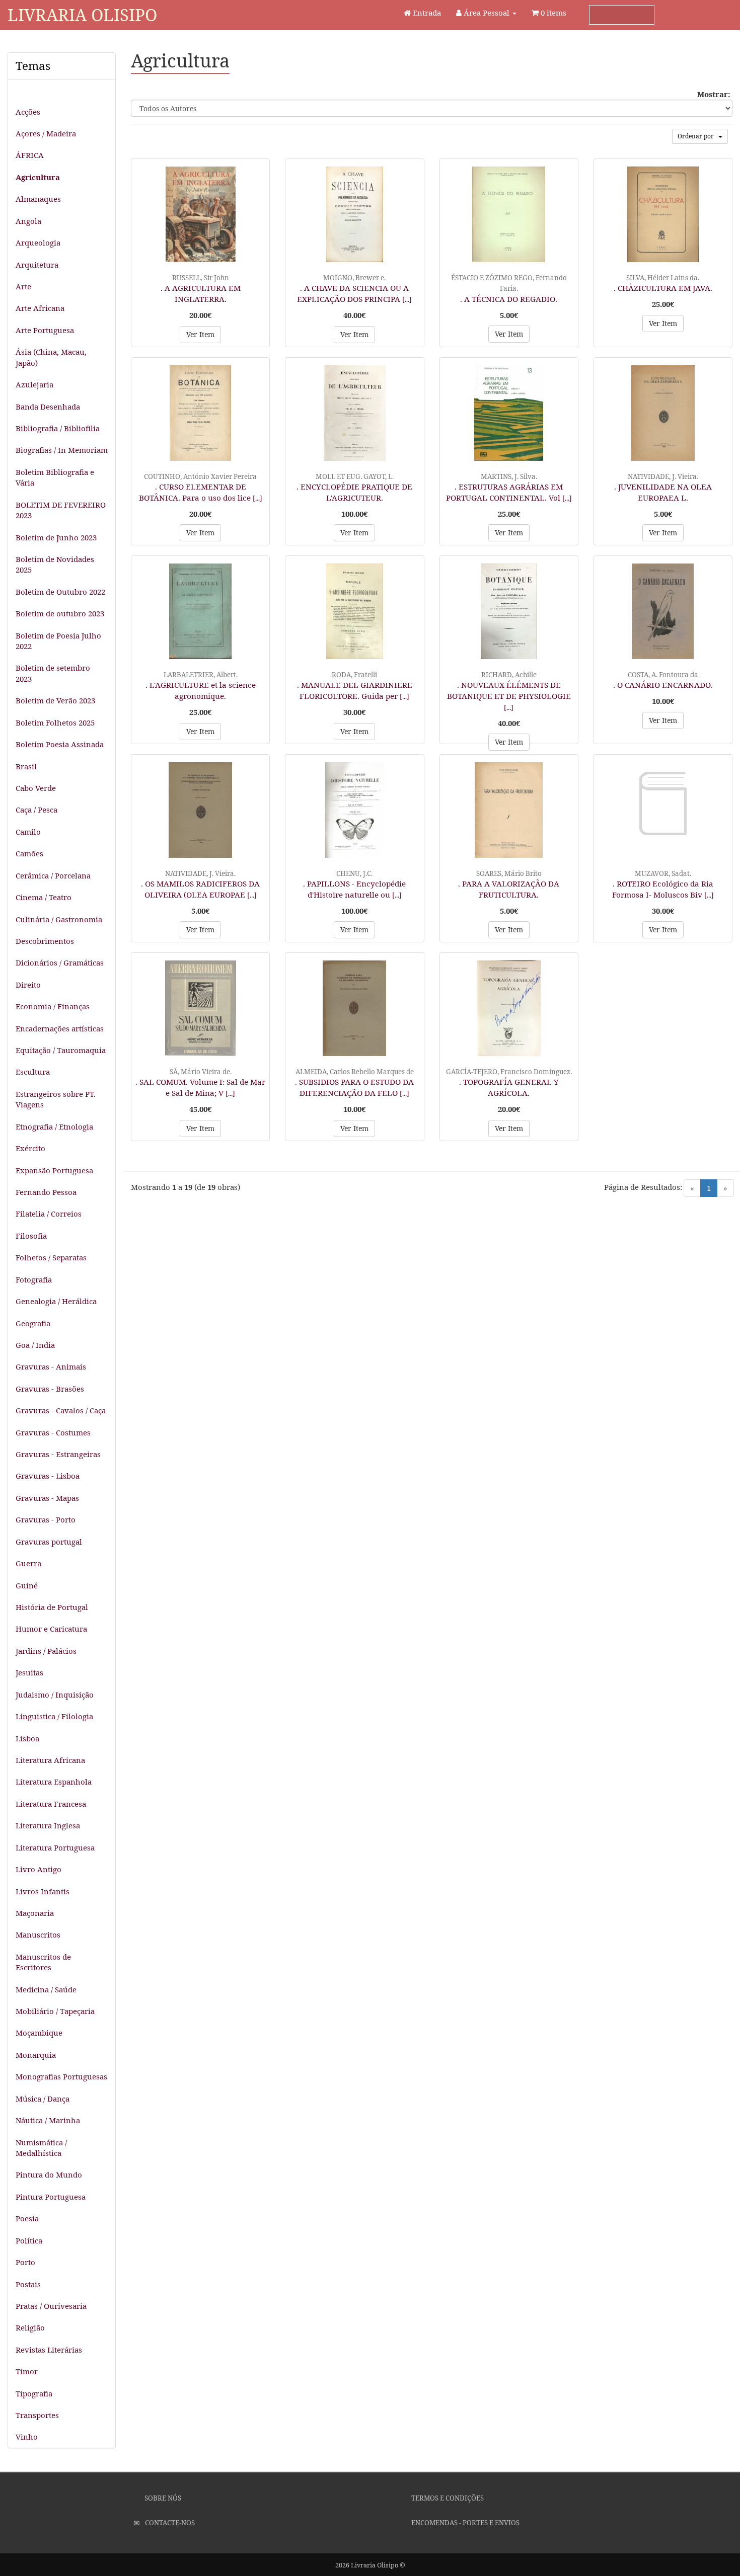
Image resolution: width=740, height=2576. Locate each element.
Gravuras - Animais (51, 1366)
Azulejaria (34, 384)
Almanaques (38, 199)
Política (29, 2240)
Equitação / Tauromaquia (61, 1050)
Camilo (28, 832)
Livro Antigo (39, 1869)
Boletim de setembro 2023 (53, 673)
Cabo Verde (36, 788)
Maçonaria (35, 1913)
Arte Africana (40, 308)
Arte (23, 286)
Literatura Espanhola (54, 1782)
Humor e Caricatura (51, 1629)
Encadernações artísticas (60, 1028)
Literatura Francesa (51, 1804)
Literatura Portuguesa (55, 1847)
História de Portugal (52, 1607)
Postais (28, 2284)
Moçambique (39, 2033)
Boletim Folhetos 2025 (55, 722)
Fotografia (34, 1279)
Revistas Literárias (49, 2350)
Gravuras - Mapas (47, 1498)
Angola (28, 221)
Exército (30, 1148)
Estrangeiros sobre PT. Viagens (56, 1099)
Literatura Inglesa (48, 1825)
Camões (29, 853)
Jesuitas (29, 1672)
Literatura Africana (50, 1760)
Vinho (27, 2437)
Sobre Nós (162, 2498)
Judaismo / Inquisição (55, 1695)
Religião (30, 2327)
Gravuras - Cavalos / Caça (61, 1410)
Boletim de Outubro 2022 (60, 592)
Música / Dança (43, 2099)
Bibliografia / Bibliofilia (58, 428)
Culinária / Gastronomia (59, 919)
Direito (28, 985)
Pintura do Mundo (49, 2175)
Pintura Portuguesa (51, 2197)
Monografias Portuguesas (61, 2076)
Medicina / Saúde (46, 1989)
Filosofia (31, 1236)
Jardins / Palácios (46, 1651)
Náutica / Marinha (48, 2120)
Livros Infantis (43, 1891)
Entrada (426, 13)
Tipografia (34, 2393)
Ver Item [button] (200, 334)
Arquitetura (37, 265)
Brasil (26, 766)
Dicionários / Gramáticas (60, 962)
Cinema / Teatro (44, 897)
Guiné (27, 1585)
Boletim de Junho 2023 (56, 537)
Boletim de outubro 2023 (60, 613)
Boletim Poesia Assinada (60, 744)
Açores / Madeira (46, 133)
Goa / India (35, 1345)
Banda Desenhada (48, 407)
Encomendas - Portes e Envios (465, 2523)
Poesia (27, 2218)
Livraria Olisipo (82, 15)
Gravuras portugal (49, 1542)
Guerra (28, 1563)
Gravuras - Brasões (50, 1389)
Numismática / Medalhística (41, 2148)
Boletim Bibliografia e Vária (55, 477)
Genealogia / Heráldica (56, 1301)
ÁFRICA (30, 155)
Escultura (33, 1072)
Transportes (37, 2415)
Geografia (33, 1323)
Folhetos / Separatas (51, 1257)
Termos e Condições (447, 2498)
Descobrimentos (45, 941)
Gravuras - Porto (46, 1519)
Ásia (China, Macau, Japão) (51, 357)
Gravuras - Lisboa (48, 1476)
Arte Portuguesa (45, 330)
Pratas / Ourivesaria (51, 2306)
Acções (28, 112)
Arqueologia (38, 243)
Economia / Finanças (53, 1006)
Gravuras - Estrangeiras (58, 1454)
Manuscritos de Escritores (43, 1962)
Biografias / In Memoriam (62, 450)
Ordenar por (698, 136)
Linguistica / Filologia (54, 1716)
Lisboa (27, 1738)
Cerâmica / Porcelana (53, 875)
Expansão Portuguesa (54, 1170)
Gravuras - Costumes (53, 1432)
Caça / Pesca (36, 810)
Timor (27, 2371)
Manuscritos (38, 1935)
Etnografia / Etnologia (54, 1126)
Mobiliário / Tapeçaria (55, 2011)
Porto (25, 2262)
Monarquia (36, 2055)
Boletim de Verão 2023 (55, 700)
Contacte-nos (169, 2523)
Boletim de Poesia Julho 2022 (58, 641)
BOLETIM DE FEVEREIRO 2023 (61, 510)
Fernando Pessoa (46, 1192)
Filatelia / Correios (49, 1214)
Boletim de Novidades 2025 (55, 564)
